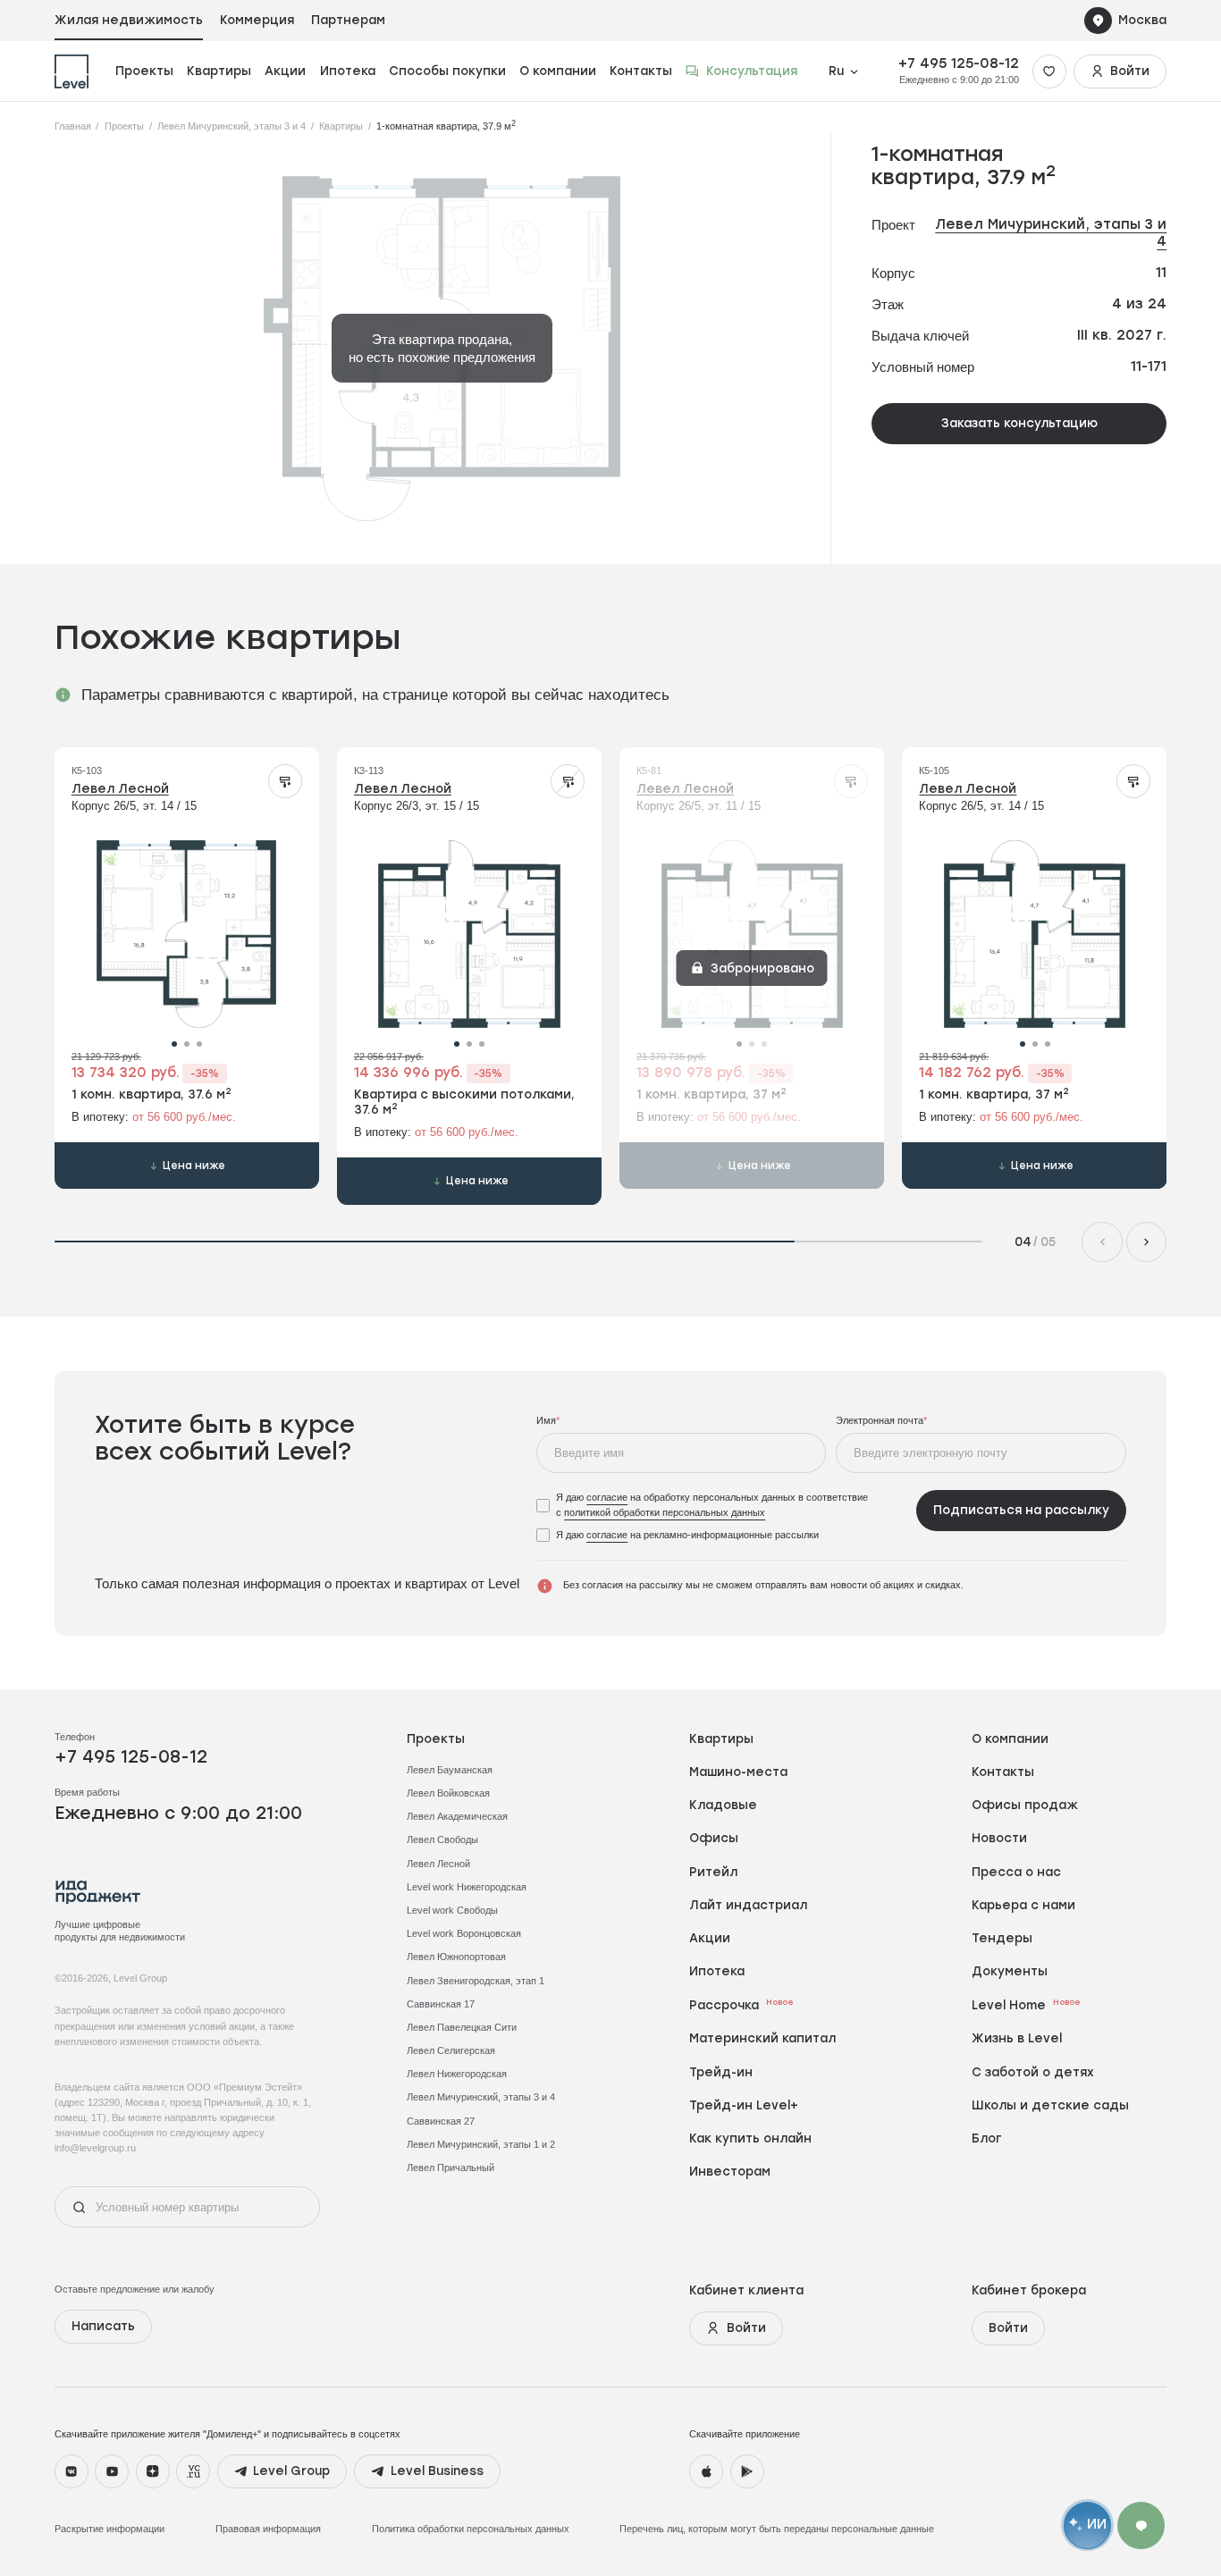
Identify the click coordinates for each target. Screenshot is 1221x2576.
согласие (607, 1497)
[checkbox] (721, 1505)
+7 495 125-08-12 (959, 63)
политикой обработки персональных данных (665, 1512)
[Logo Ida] (98, 1892)
